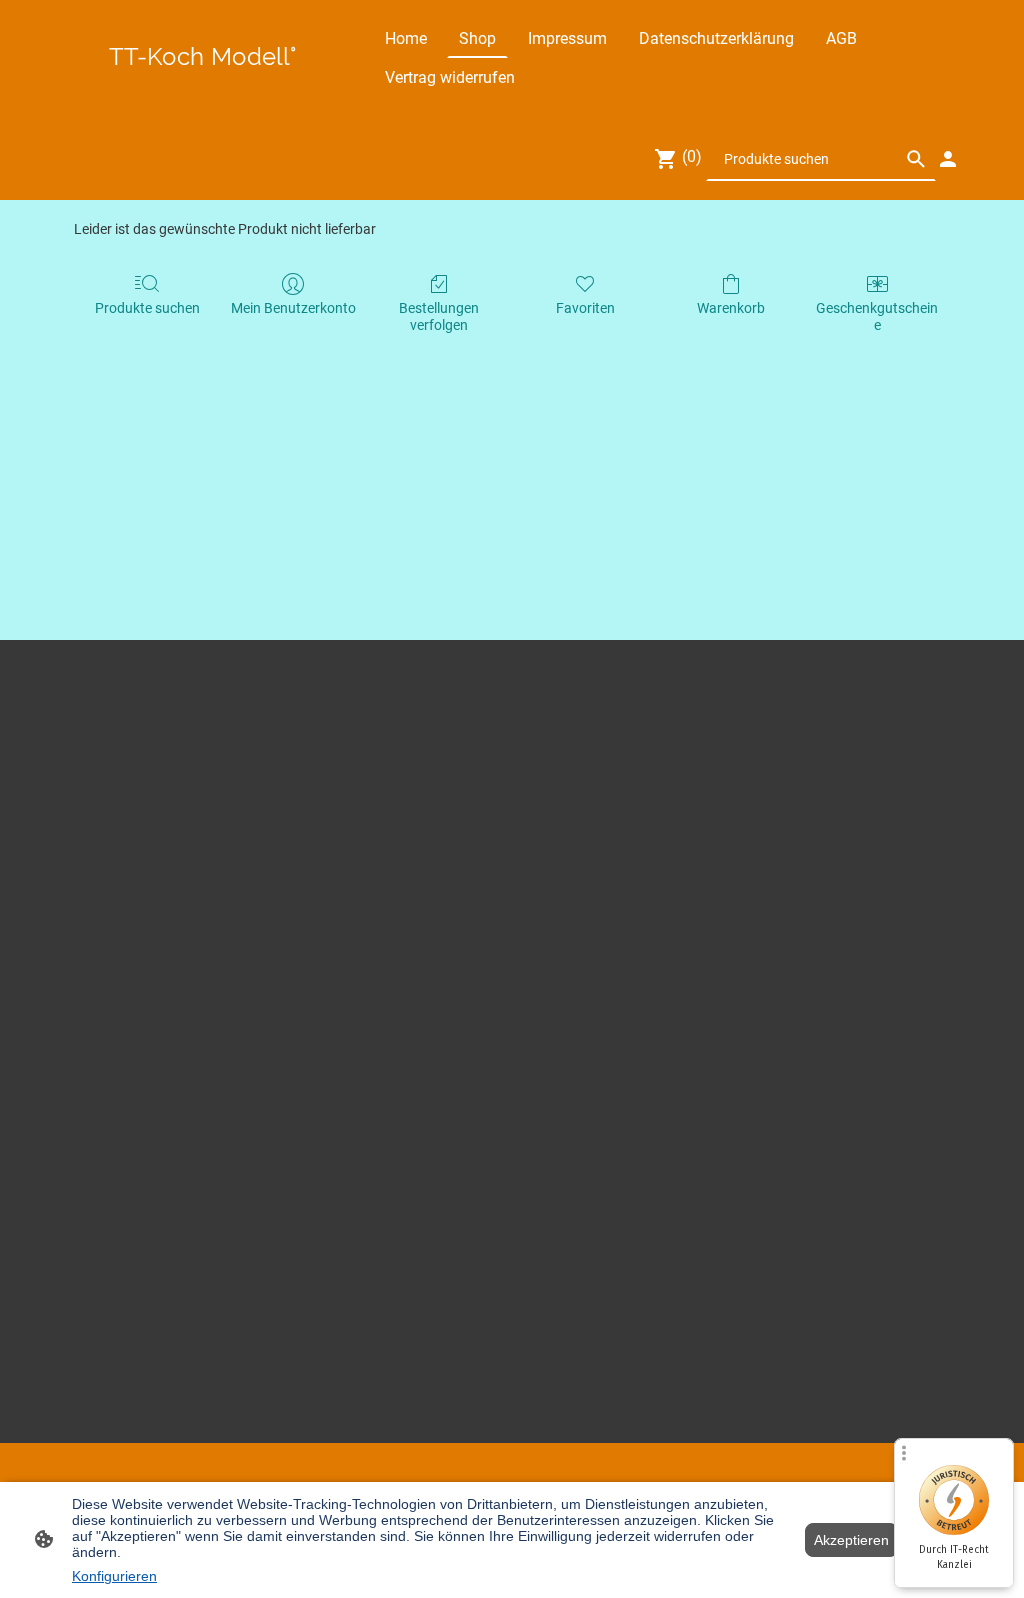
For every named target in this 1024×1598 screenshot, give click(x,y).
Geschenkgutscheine (877, 316)
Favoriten (585, 308)
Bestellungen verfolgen (439, 316)
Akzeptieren (851, 1540)
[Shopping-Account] (948, 159)
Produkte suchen (147, 308)
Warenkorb (731, 308)
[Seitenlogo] (202, 79)
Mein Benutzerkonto (293, 308)
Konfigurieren (114, 1576)
